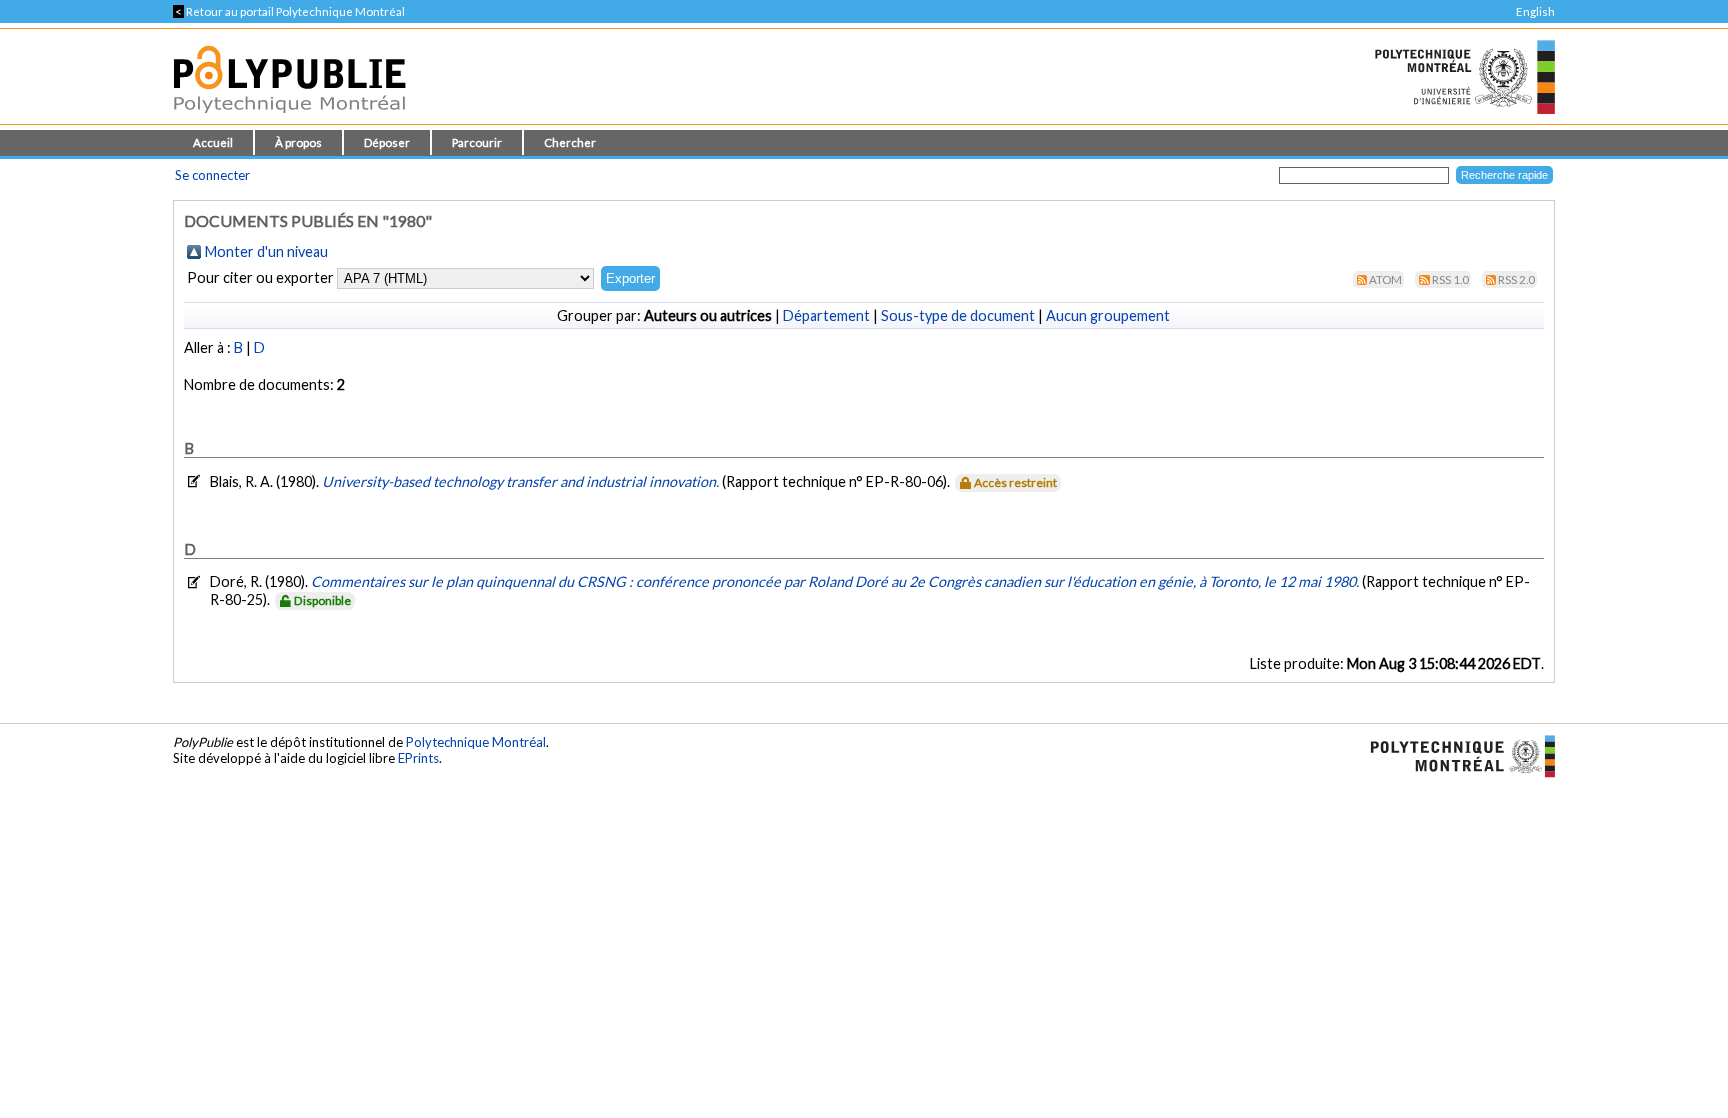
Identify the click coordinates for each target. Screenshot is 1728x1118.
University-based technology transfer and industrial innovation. (522, 481)
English (1535, 11)
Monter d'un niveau (266, 251)
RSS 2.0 (1516, 279)
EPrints (418, 758)
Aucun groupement (1108, 315)
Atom (1385, 279)
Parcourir (477, 142)
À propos (298, 142)
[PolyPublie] (289, 118)
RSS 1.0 (1450, 279)
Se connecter (212, 175)
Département (826, 315)
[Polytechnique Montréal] (1454, 754)
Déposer (387, 142)
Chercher (570, 142)
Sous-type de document (958, 315)
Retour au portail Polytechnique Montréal (289, 11)
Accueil (213, 142)
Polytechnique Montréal (476, 742)
